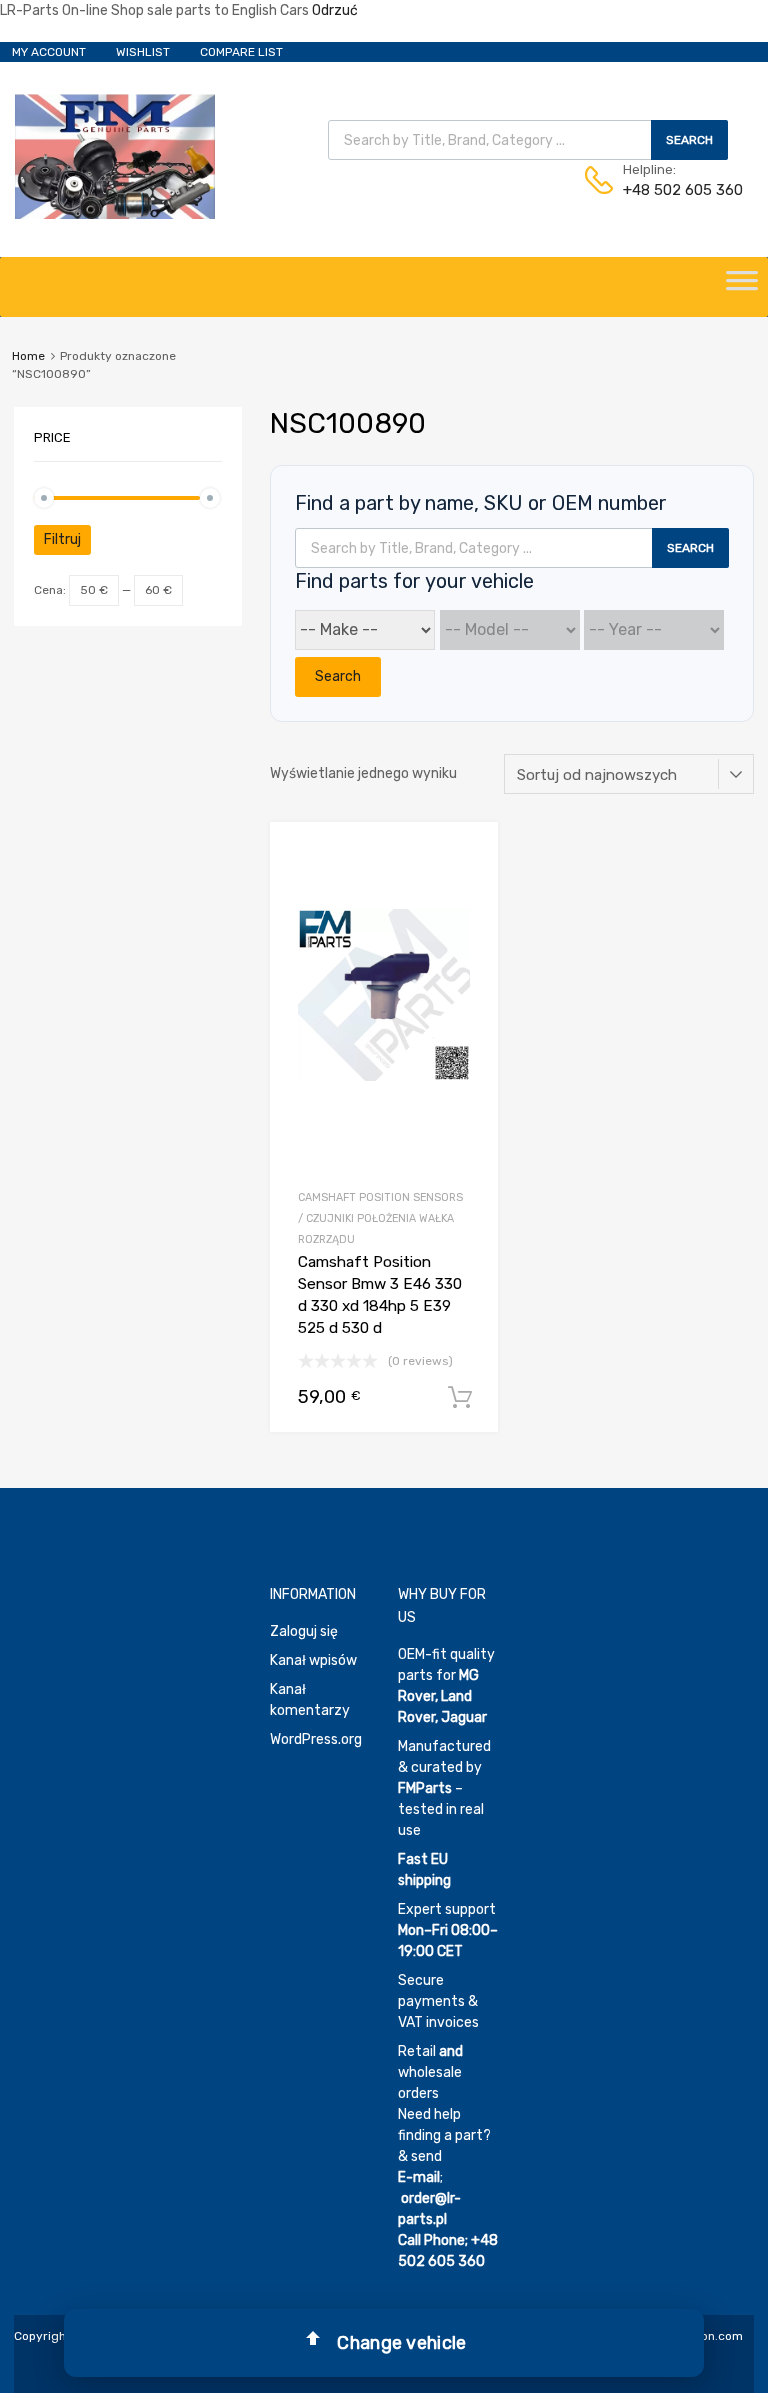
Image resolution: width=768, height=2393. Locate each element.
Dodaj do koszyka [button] (460, 1398)
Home (28, 356)
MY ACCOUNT (49, 52)
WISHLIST (143, 52)
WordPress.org (316, 1739)
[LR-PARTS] (115, 214)
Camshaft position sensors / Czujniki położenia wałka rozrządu (380, 1218)
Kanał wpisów (313, 1660)
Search (338, 676)
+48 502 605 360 (672, 190)
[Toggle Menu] (742, 287)
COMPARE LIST (241, 52)
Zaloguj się (304, 1631)
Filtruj (62, 539)
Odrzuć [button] (335, 10)
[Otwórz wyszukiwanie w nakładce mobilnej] (528, 140)
